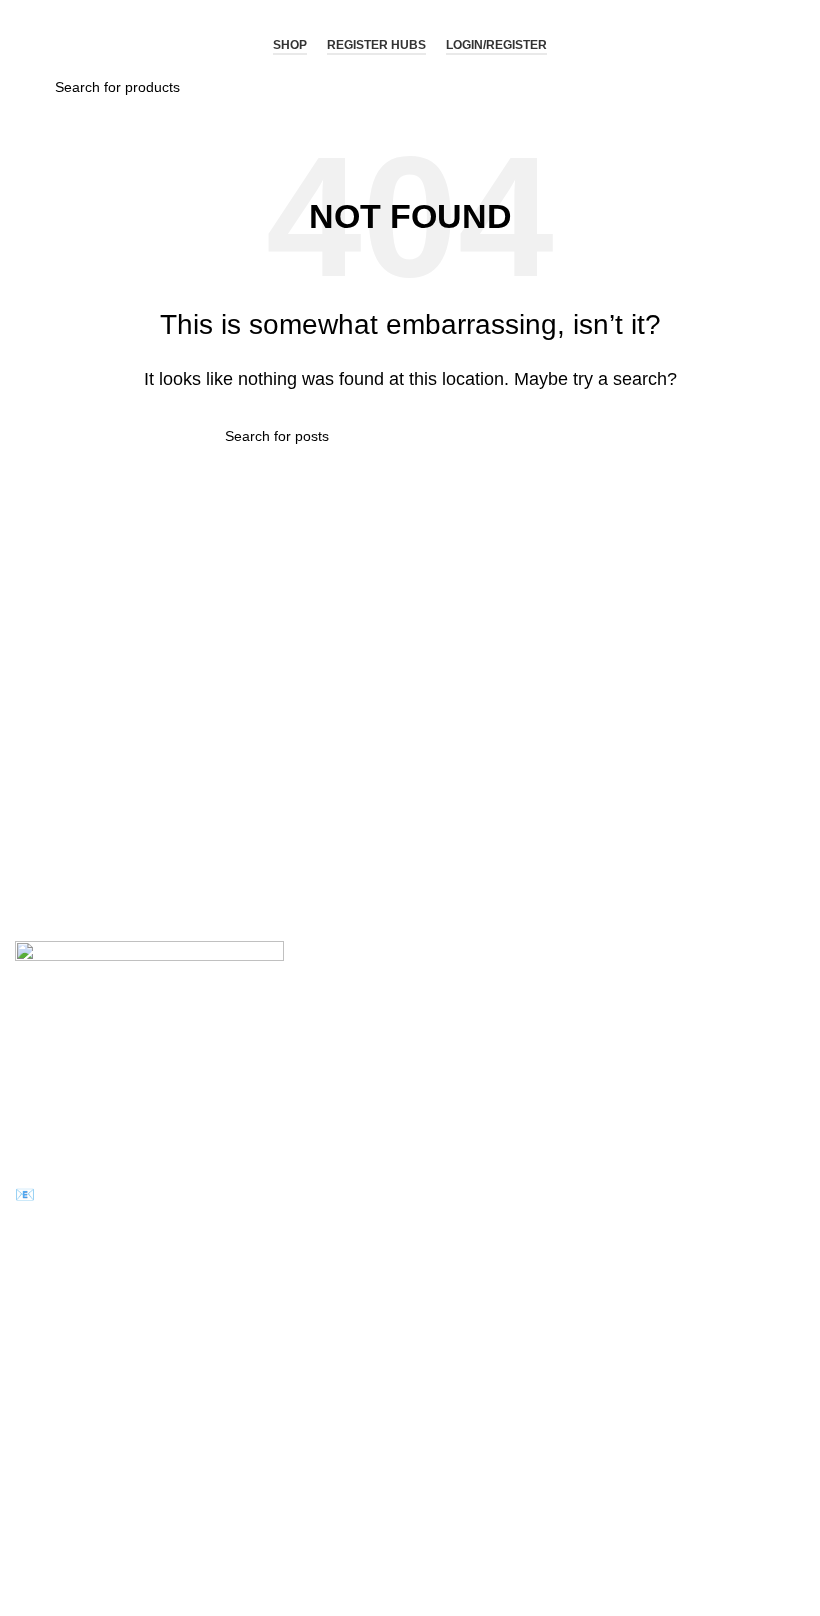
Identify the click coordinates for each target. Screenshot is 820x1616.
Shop (290, 45)
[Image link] (149, 1014)
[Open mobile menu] (36, 46)
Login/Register (496, 45)
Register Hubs (376, 45)
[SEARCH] (587, 436)
